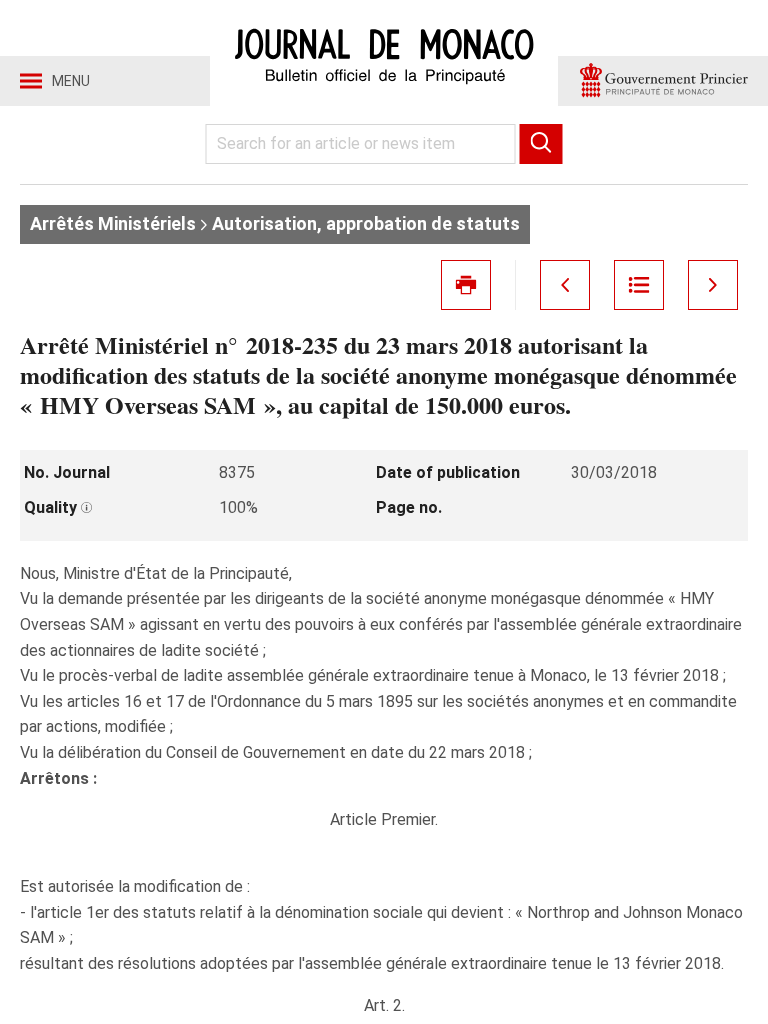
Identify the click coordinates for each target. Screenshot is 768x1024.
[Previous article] (565, 285)
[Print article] (466, 285)
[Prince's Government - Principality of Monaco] (663, 81)
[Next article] (713, 285)
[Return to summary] (639, 285)
